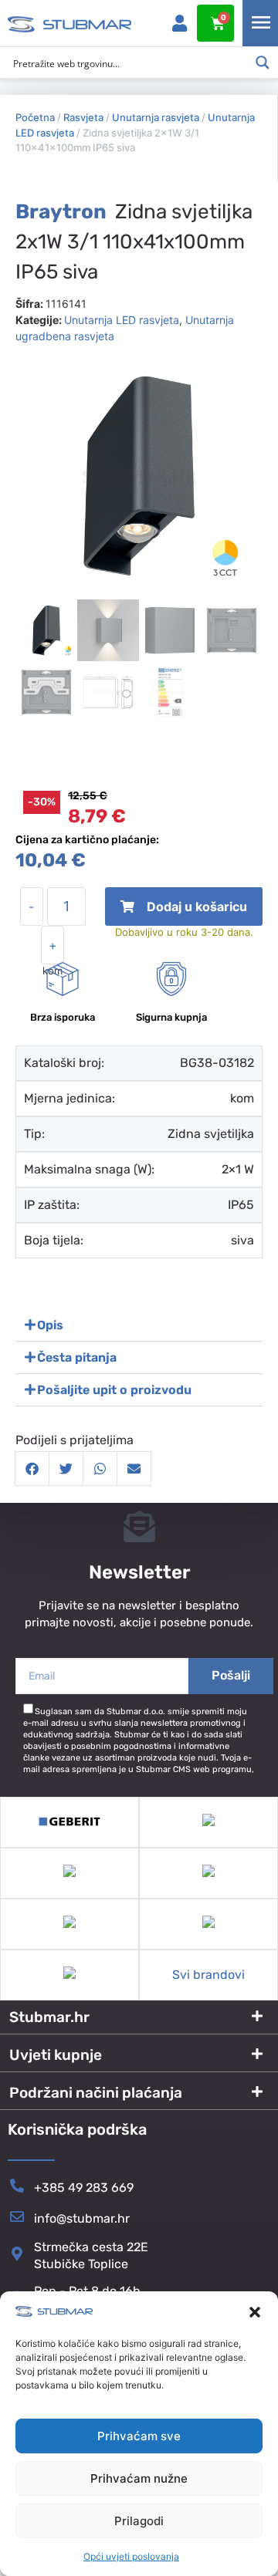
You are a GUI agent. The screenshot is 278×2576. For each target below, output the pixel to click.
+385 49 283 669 (84, 2188)
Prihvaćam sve (139, 2436)
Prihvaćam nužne (139, 2478)
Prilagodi (139, 2521)
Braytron (61, 212)
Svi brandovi (208, 1975)
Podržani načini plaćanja (96, 2093)
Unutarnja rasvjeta (156, 117)
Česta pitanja (77, 1357)
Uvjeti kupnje (56, 2055)
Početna (35, 117)
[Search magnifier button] (263, 62)
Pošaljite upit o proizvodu (114, 1390)
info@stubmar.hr (82, 2218)
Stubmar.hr (49, 2017)
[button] (255, 2312)
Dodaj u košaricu (184, 912)
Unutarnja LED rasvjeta (122, 320)
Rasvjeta (83, 117)
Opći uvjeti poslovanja (131, 2556)
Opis (50, 1325)
